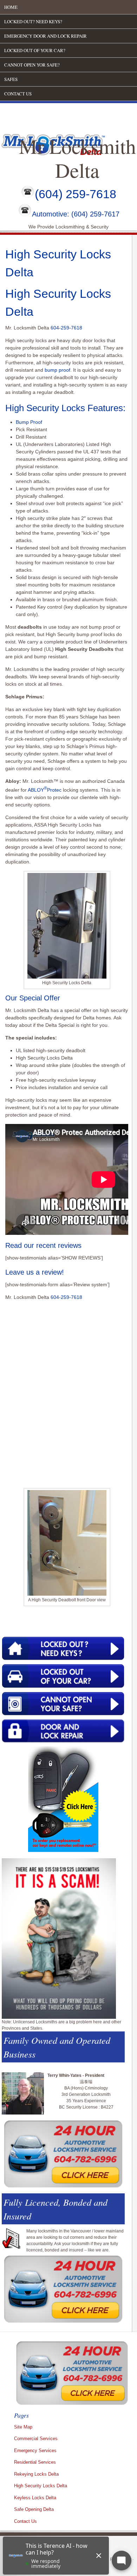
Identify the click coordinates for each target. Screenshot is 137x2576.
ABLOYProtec (45, 790)
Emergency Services (35, 2451)
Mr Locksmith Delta (77, 158)
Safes (11, 79)
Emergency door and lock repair (45, 36)
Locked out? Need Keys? (33, 21)
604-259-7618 (66, 328)
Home (11, 7)
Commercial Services (36, 2439)
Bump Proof (29, 422)
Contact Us (18, 94)
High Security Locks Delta (41, 2486)
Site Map (23, 2427)
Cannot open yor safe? (32, 65)
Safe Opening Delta (34, 2509)
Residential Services (35, 2462)
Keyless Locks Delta (35, 2498)
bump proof (57, 370)
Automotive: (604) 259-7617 (76, 214)
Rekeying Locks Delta (36, 2474)
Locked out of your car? (35, 50)
